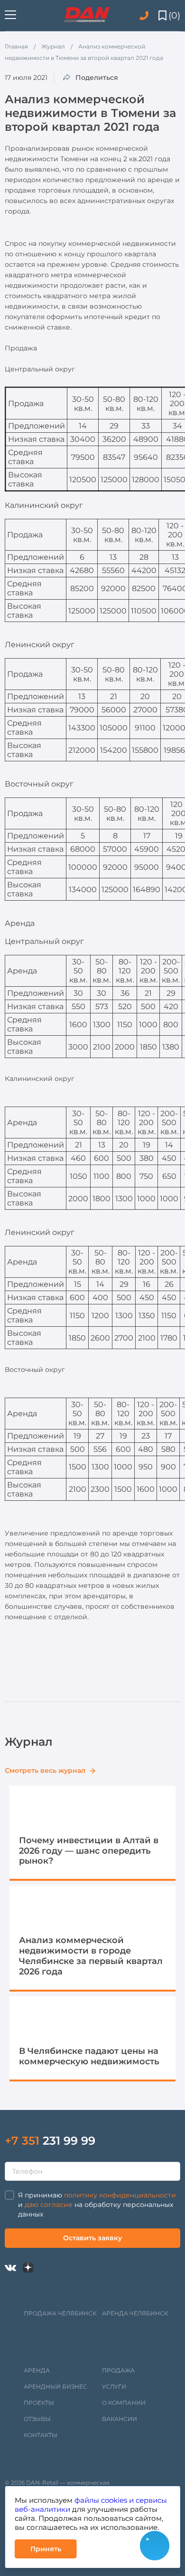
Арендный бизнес (55, 2386)
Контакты (41, 2435)
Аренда (37, 2370)
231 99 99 (50, 2141)
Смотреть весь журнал (46, 1770)
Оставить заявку (92, 2238)
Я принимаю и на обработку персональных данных (97, 2205)
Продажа (118, 2370)
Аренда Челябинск (135, 2313)
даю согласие (49, 2205)
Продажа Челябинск (60, 2313)
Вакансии (120, 2419)
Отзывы (37, 2419)
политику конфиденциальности (120, 2195)
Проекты (39, 2403)
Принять (46, 2549)
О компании (124, 2403)
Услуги (114, 2386)
